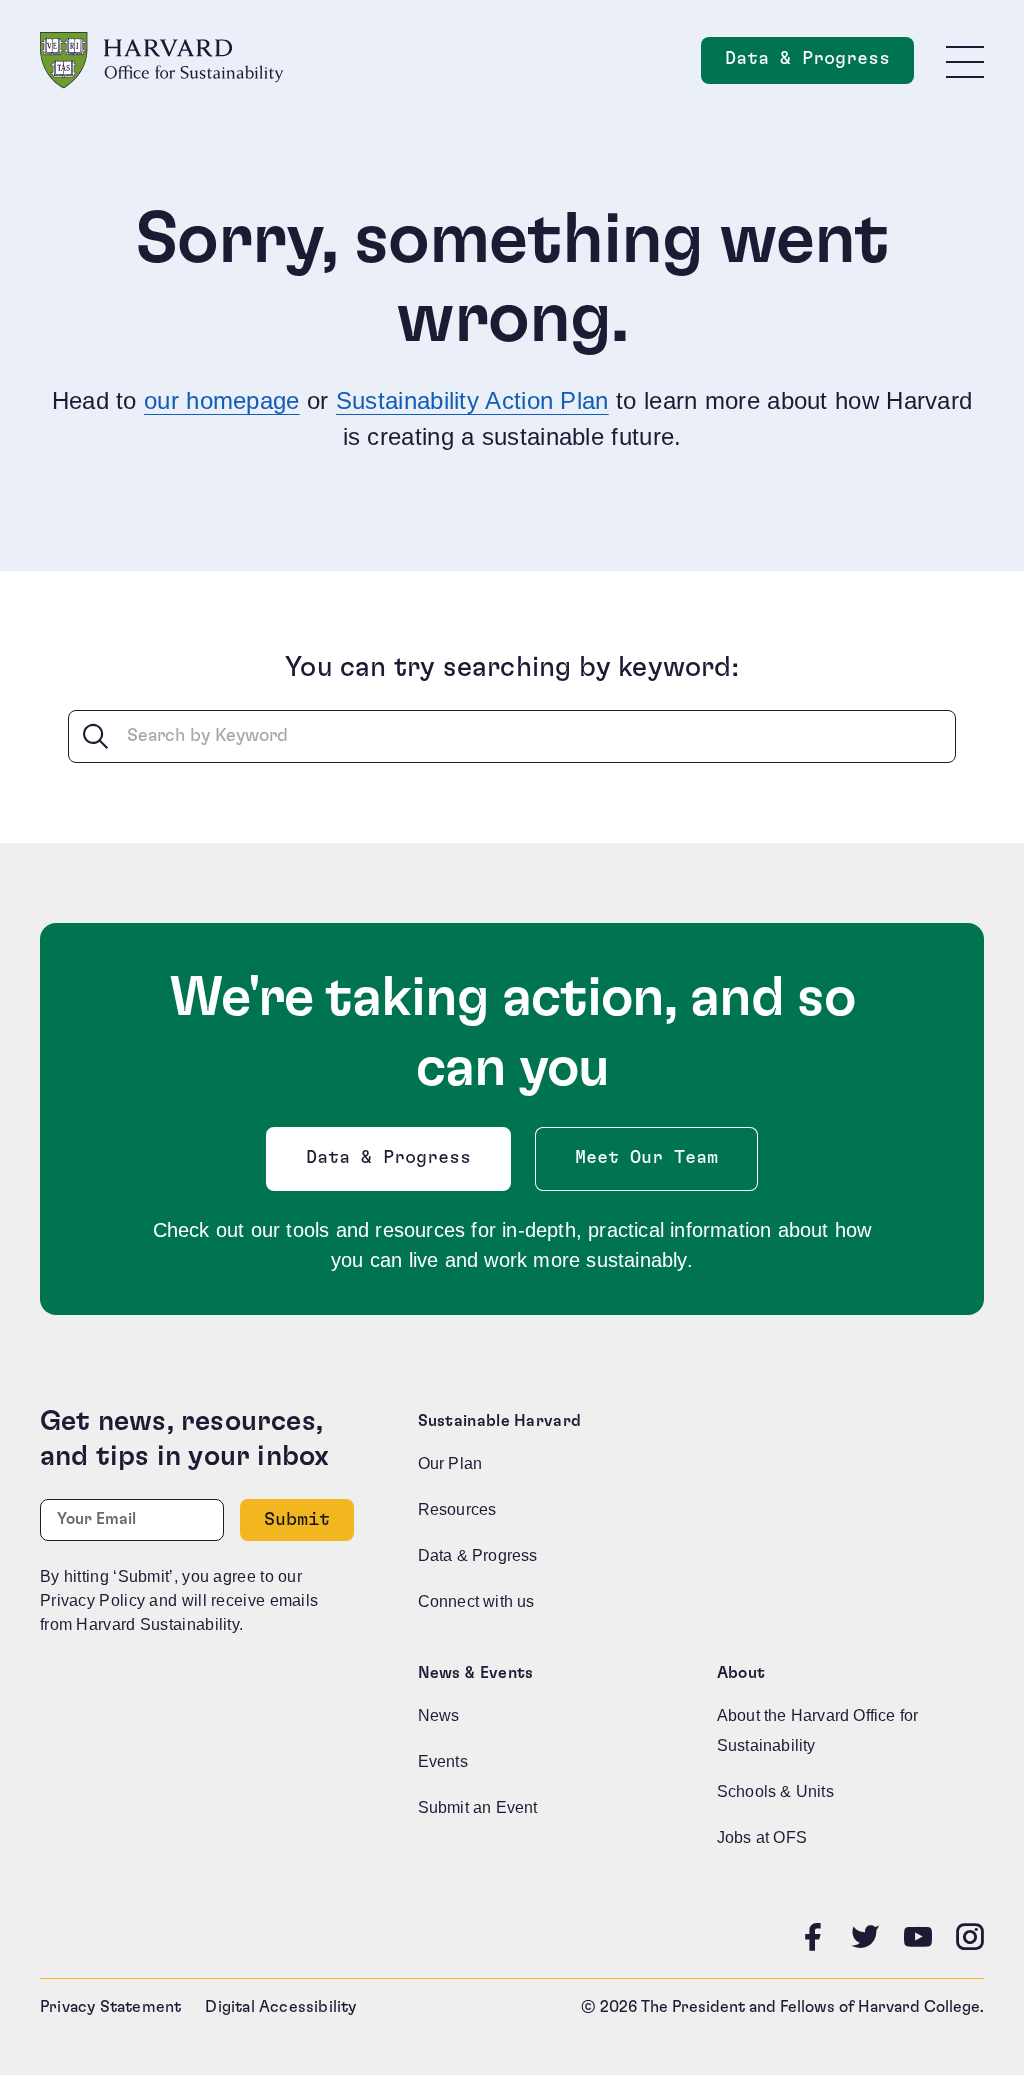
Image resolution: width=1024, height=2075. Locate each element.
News (439, 1715)
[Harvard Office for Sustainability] (162, 60)
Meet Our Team (646, 1158)
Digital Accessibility (280, 2007)
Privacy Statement (110, 2007)
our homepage (222, 400)
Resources (457, 1509)
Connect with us (476, 1601)
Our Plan (450, 1463)
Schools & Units (775, 1791)
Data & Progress (819, 64)
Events (443, 1761)
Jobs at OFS (762, 1837)
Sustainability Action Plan (472, 400)
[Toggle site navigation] (965, 61)
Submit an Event (478, 1807)
